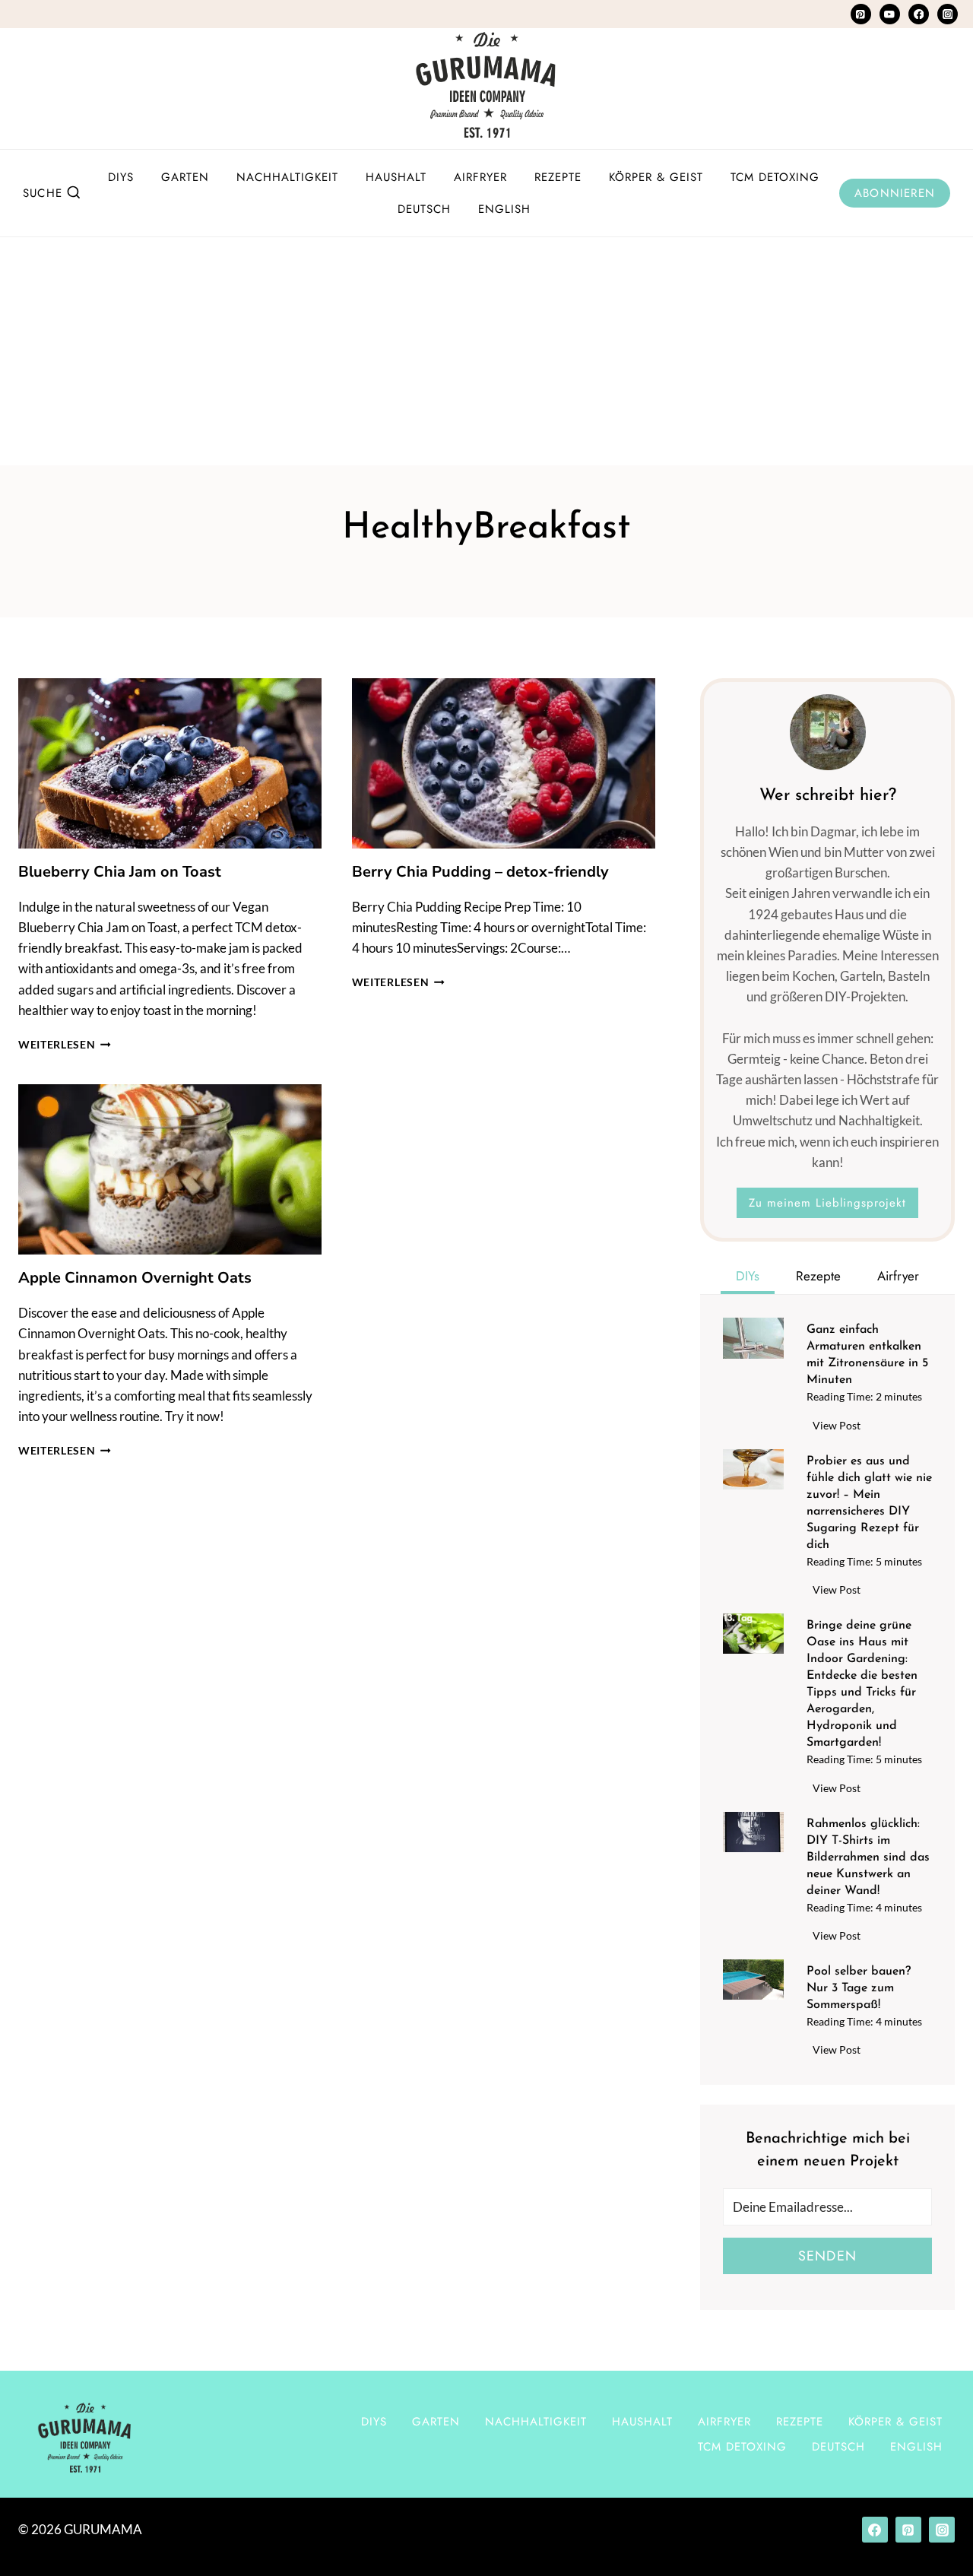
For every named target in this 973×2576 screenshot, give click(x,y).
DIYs (121, 177)
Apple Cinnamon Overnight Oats (135, 1278)
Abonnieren (895, 193)
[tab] (748, 1278)
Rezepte (558, 177)
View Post (840, 1428)
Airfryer (480, 177)
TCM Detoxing (775, 177)
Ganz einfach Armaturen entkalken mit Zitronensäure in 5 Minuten (867, 1355)
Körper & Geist (656, 177)
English (504, 209)
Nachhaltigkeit (287, 177)
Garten (185, 177)
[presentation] (170, 763)
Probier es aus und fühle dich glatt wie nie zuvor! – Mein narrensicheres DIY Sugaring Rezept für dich (869, 1503)
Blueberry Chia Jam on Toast (120, 872)
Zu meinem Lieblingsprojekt (827, 1203)
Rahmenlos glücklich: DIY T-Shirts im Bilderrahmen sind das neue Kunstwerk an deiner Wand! (868, 1857)
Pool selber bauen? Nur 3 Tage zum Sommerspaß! (859, 1988)
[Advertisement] (486, 351)
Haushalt (396, 177)
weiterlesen (65, 1045)
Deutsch (424, 209)
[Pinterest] (861, 14)
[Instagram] (948, 14)
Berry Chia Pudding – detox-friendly (480, 872)
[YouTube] (890, 14)
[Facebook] (919, 14)
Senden (827, 2256)
